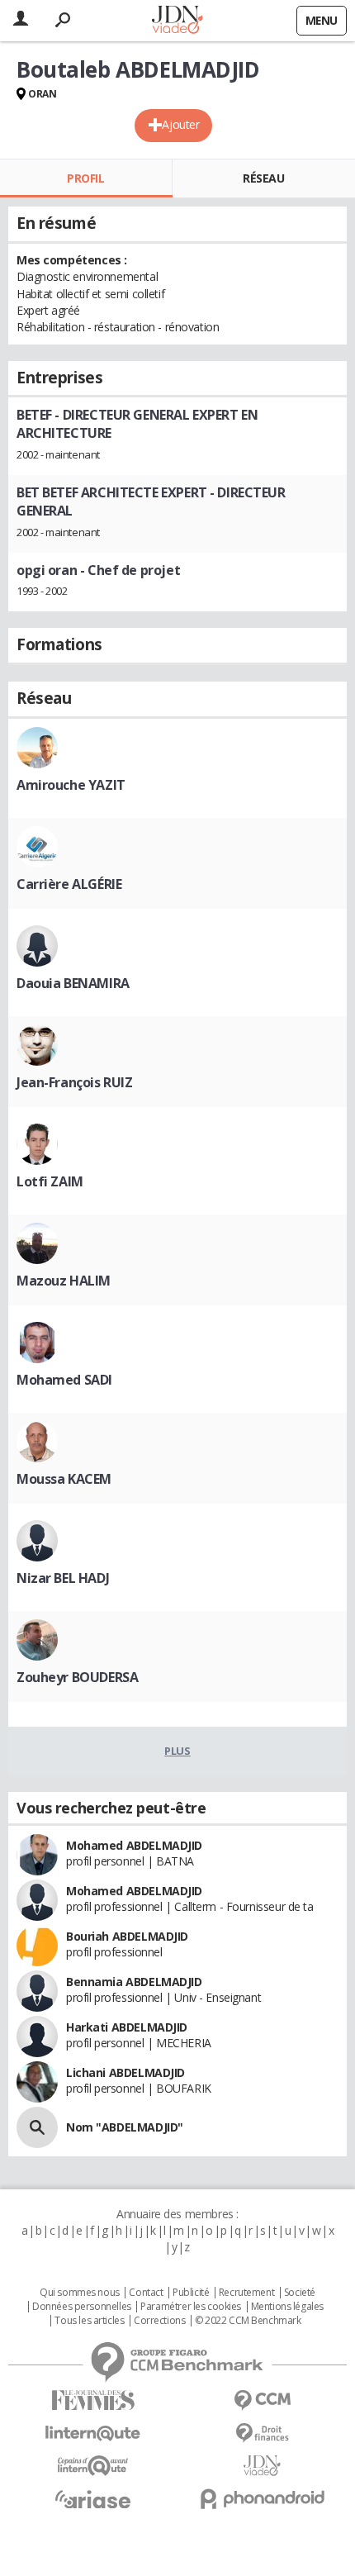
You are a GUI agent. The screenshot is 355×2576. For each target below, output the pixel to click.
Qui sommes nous (80, 2293)
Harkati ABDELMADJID (127, 2027)
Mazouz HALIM (64, 1281)
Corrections (159, 2321)
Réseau (263, 178)
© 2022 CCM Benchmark (248, 2321)
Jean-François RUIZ (74, 1082)
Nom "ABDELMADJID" (125, 2127)
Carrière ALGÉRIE (69, 884)
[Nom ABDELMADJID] (37, 2127)
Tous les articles (89, 2321)
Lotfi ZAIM (50, 1181)
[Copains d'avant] (93, 2466)
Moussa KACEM (64, 1479)
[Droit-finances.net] (262, 2433)
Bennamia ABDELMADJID (134, 1982)
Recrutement (246, 2293)
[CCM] (262, 2400)
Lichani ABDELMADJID (125, 2072)
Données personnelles (82, 2307)
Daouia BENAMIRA (73, 983)
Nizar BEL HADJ (63, 1578)
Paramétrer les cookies (191, 2307)
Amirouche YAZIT (71, 785)
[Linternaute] (93, 2433)
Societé (300, 2293)
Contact (146, 2293)
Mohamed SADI (64, 1380)
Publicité (191, 2293)
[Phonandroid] (262, 2499)
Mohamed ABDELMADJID (134, 1845)
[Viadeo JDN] (262, 2466)
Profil (85, 178)
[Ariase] (93, 2499)
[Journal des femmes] (93, 2400)
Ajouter (180, 124)
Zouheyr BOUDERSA (77, 1677)
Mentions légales (287, 2307)
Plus (177, 1751)
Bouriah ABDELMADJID (127, 1936)
